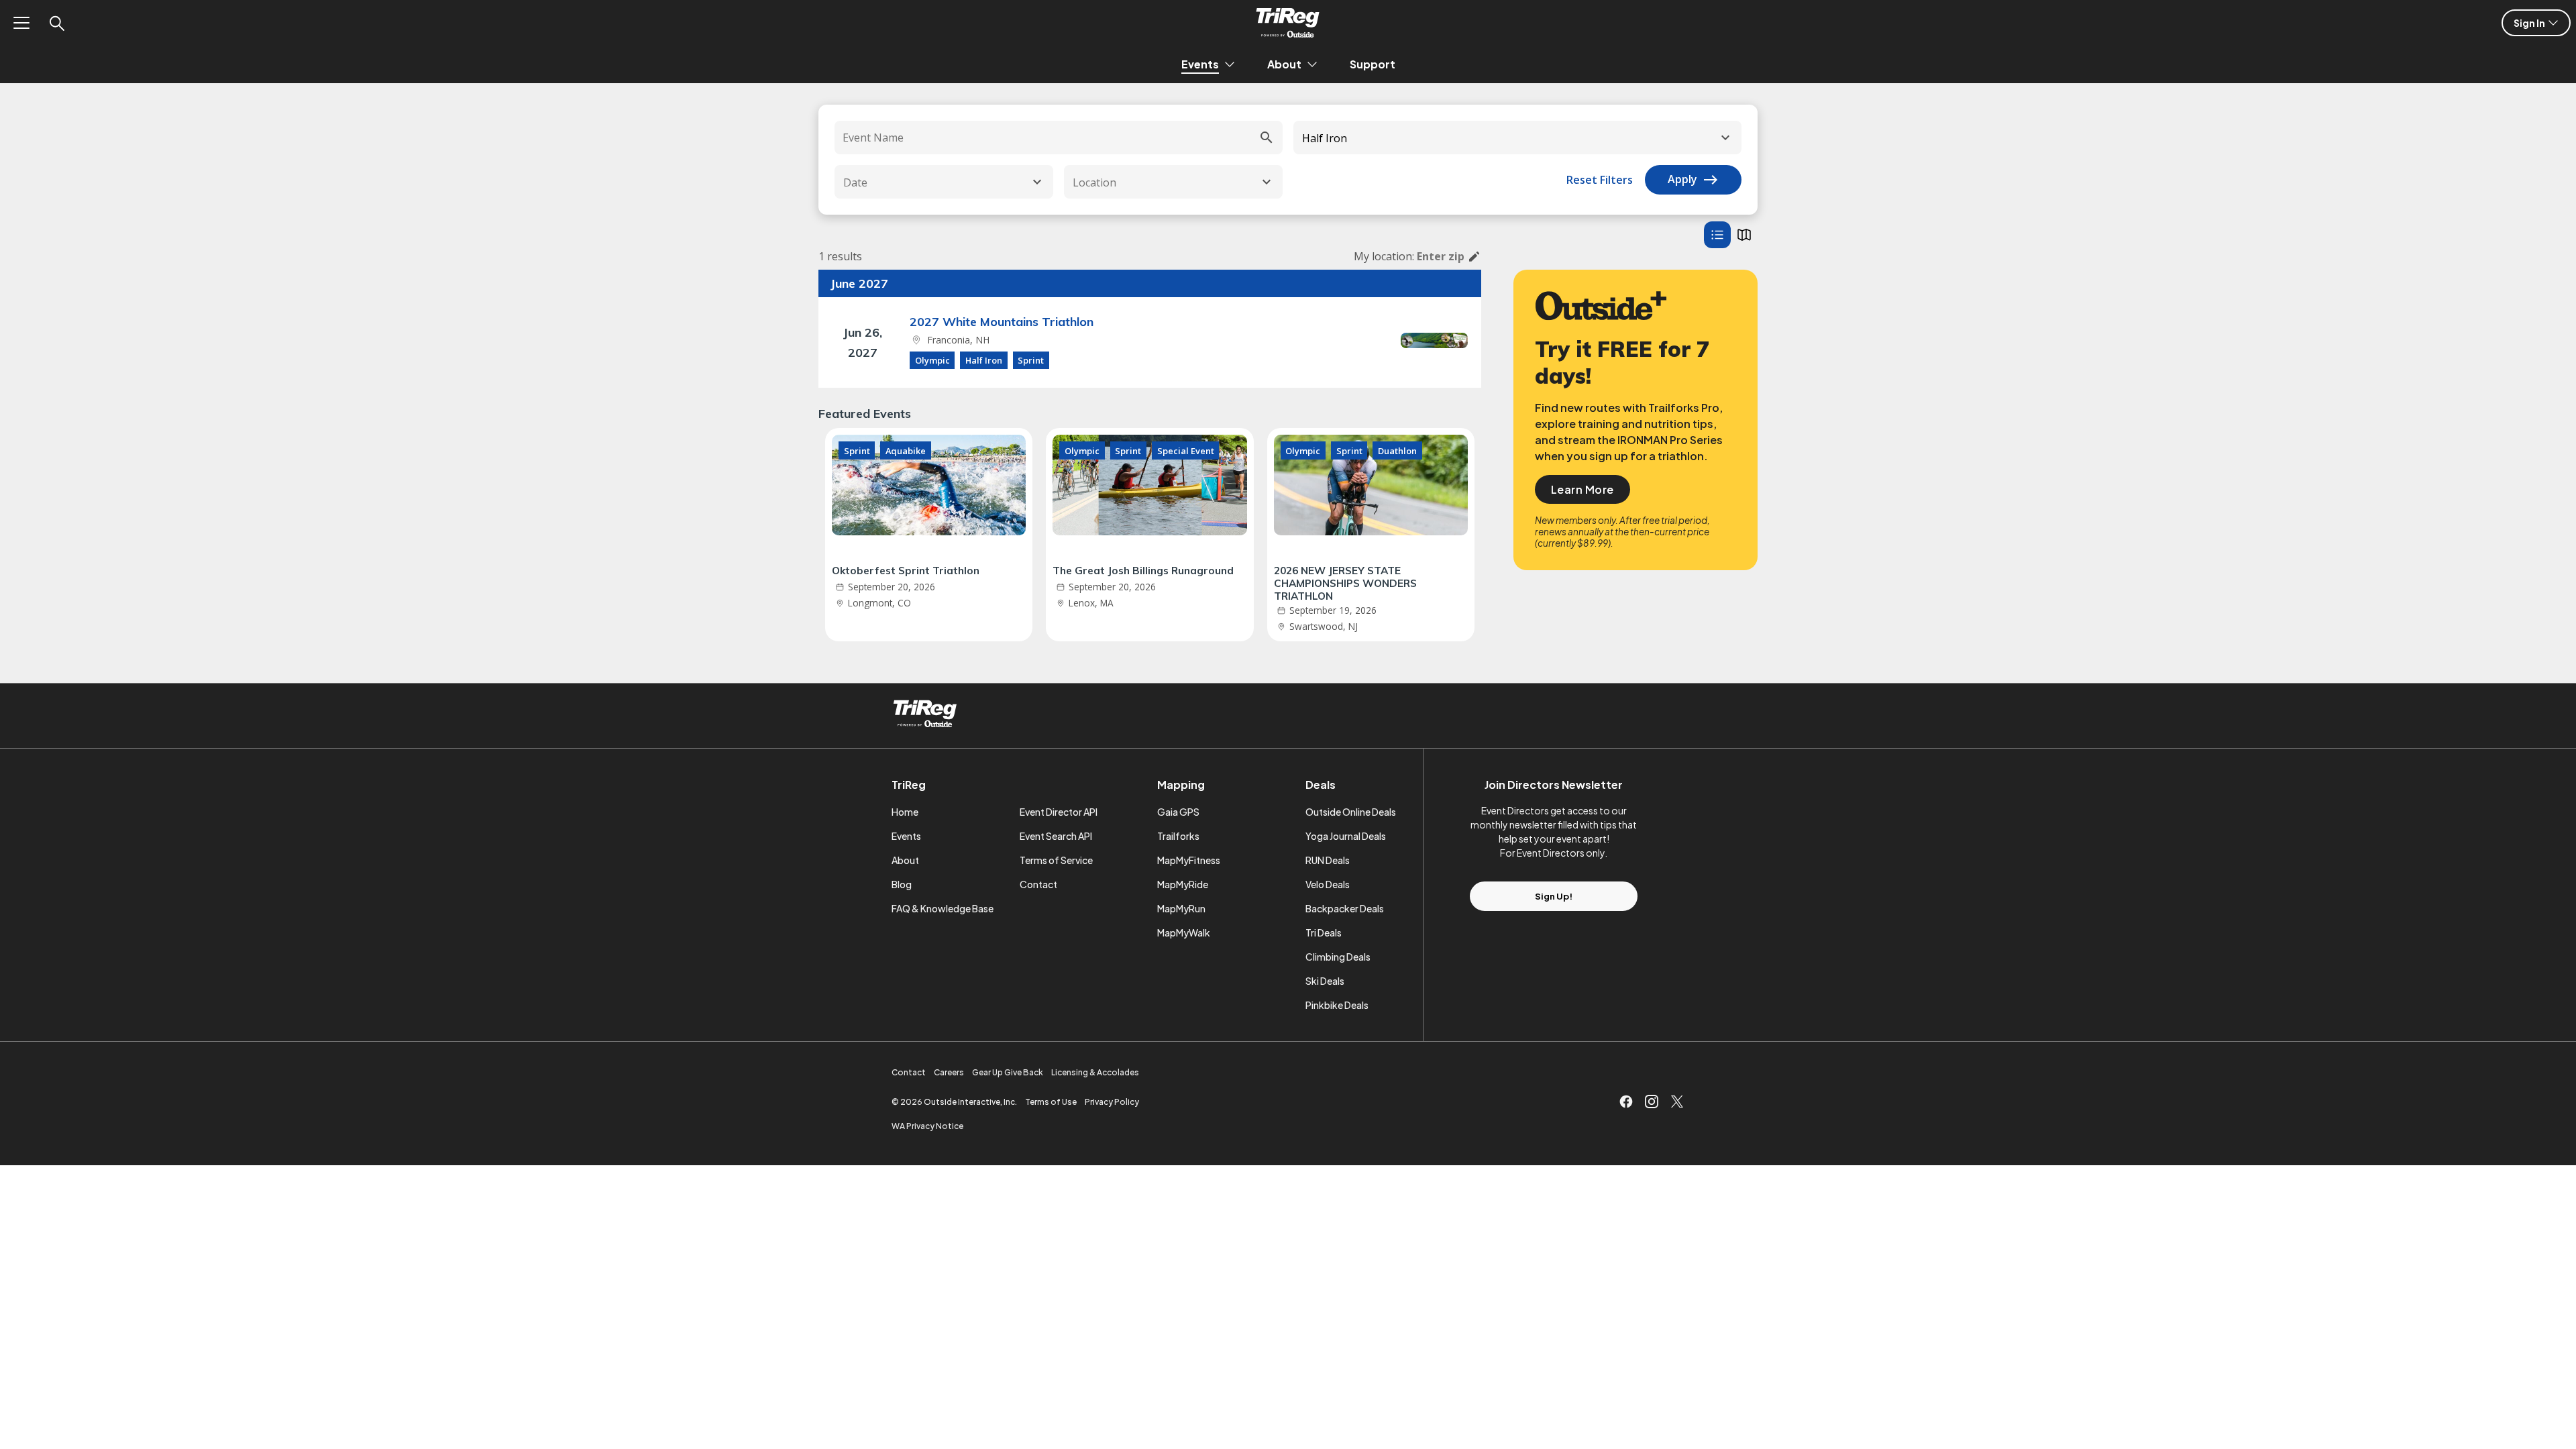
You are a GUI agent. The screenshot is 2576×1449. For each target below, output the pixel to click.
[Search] (56, 23)
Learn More (1582, 489)
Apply (1693, 180)
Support (1373, 64)
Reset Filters (1600, 180)
